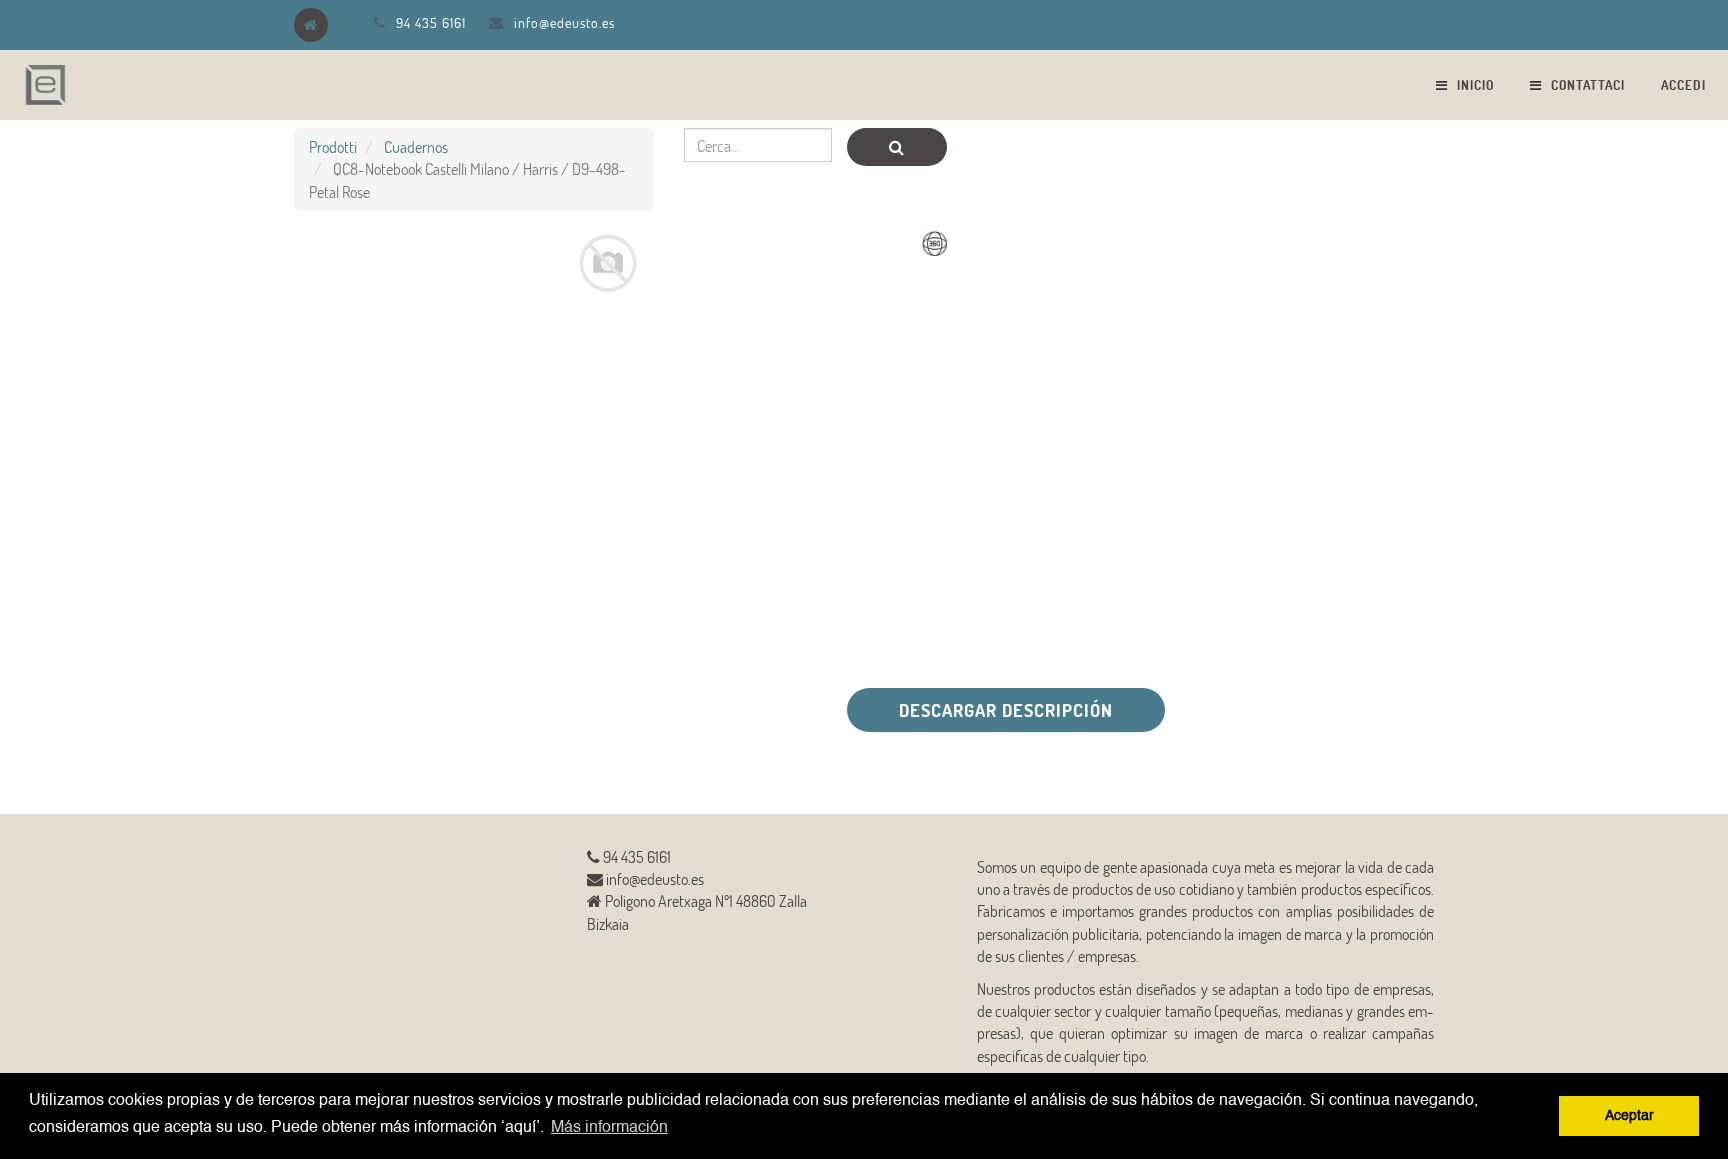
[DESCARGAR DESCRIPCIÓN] (582, 743)
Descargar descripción (1006, 710)
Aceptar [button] (1629, 1116)
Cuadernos (416, 146)
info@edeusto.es (564, 22)
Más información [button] (609, 1128)
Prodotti (333, 146)
